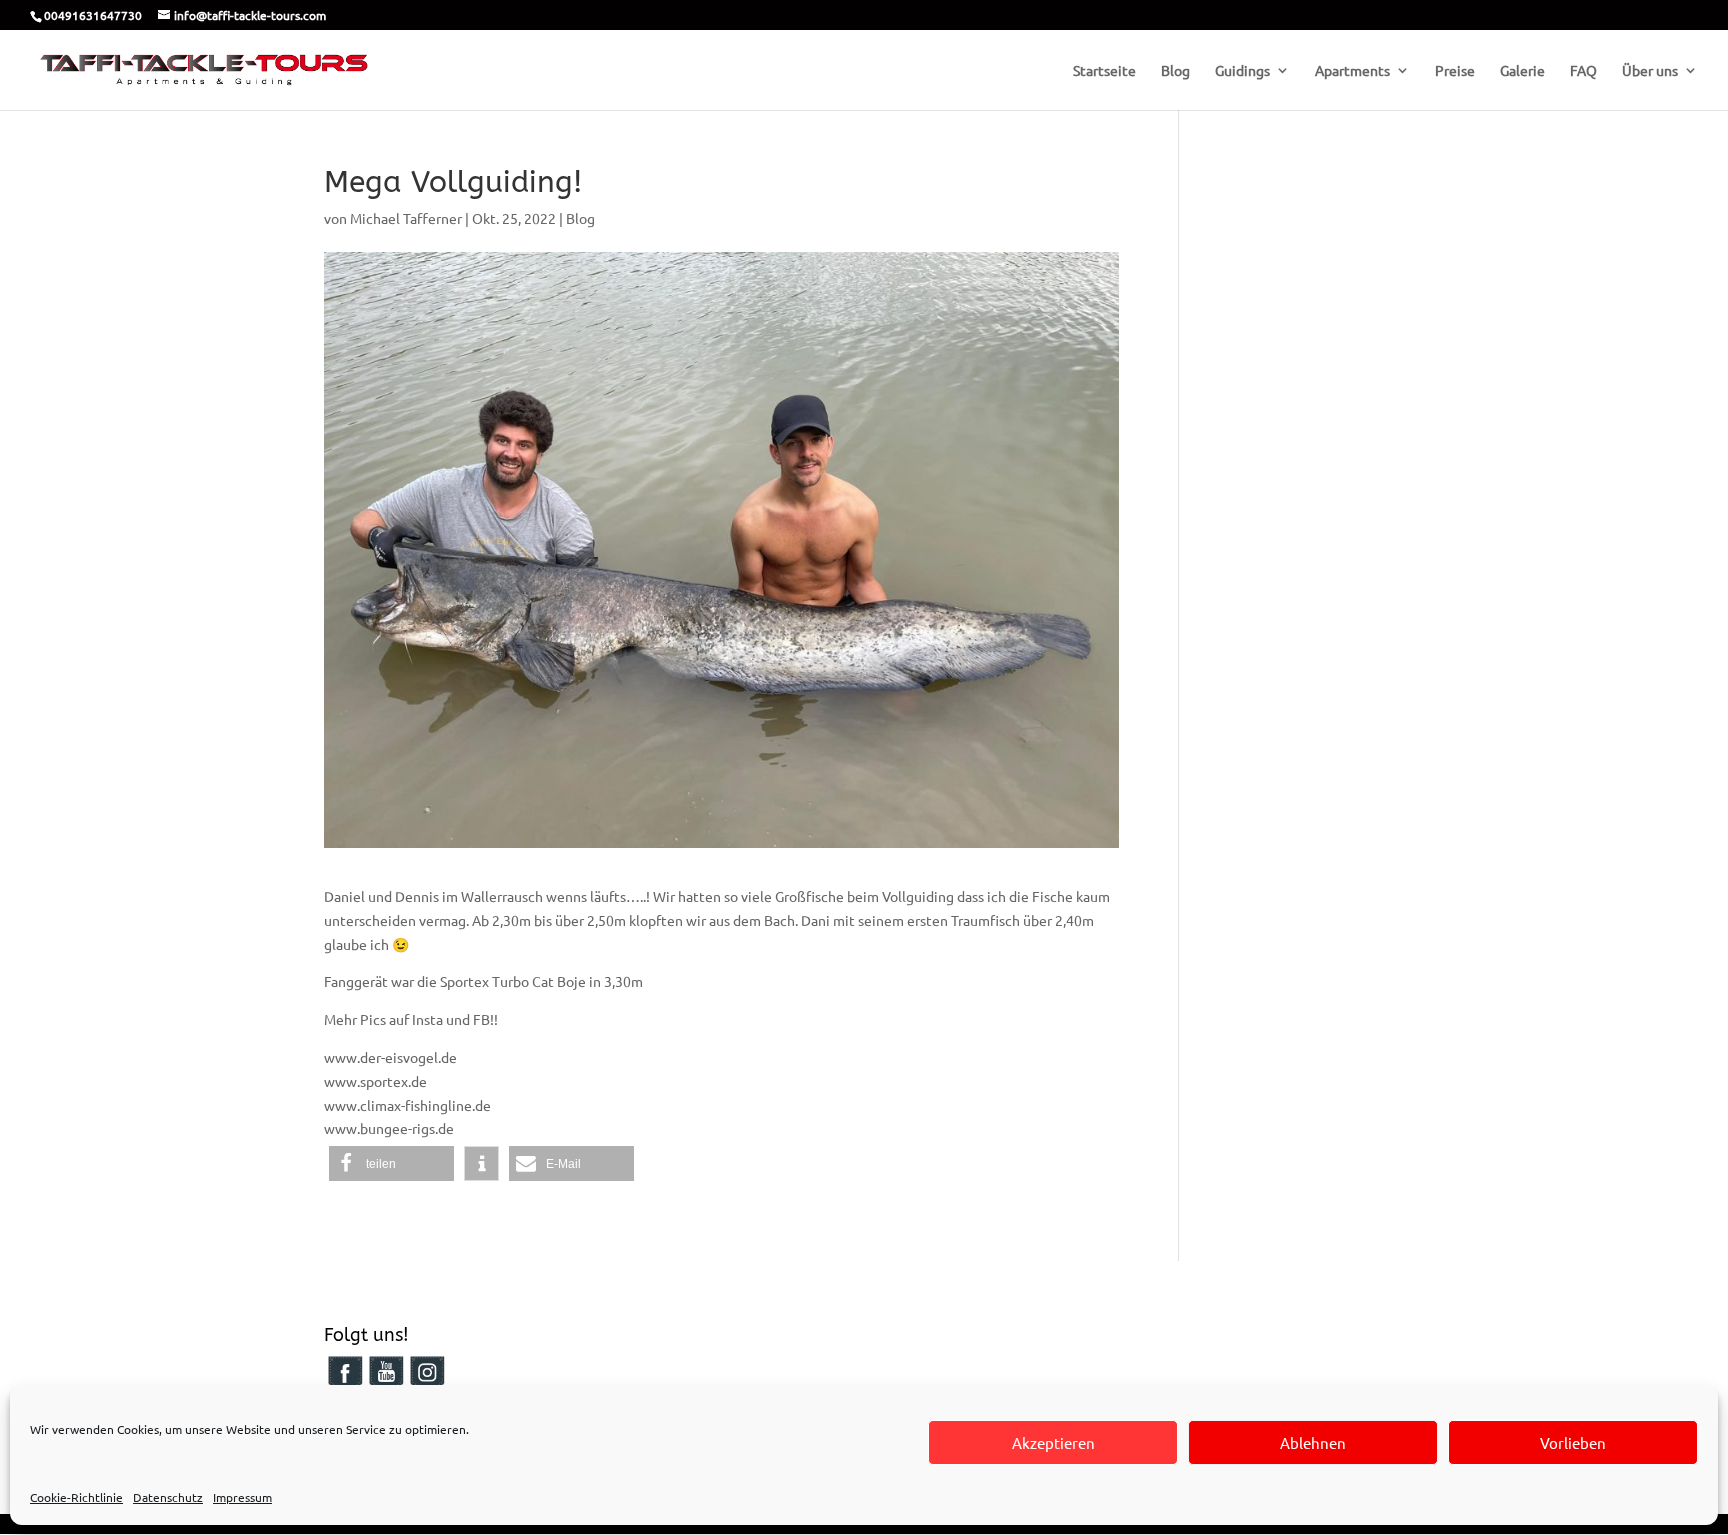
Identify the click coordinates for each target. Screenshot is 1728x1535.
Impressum (242, 1497)
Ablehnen (1313, 1442)
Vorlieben (1573, 1442)
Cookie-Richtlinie (76, 1497)
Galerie (1522, 71)
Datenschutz (168, 1497)
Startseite (1104, 71)
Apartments (1352, 71)
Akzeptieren (1053, 1442)
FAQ (1583, 71)
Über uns (1650, 71)
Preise (1455, 71)
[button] (391, 1163)
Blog (1175, 71)
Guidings (1242, 71)
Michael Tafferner (406, 218)
